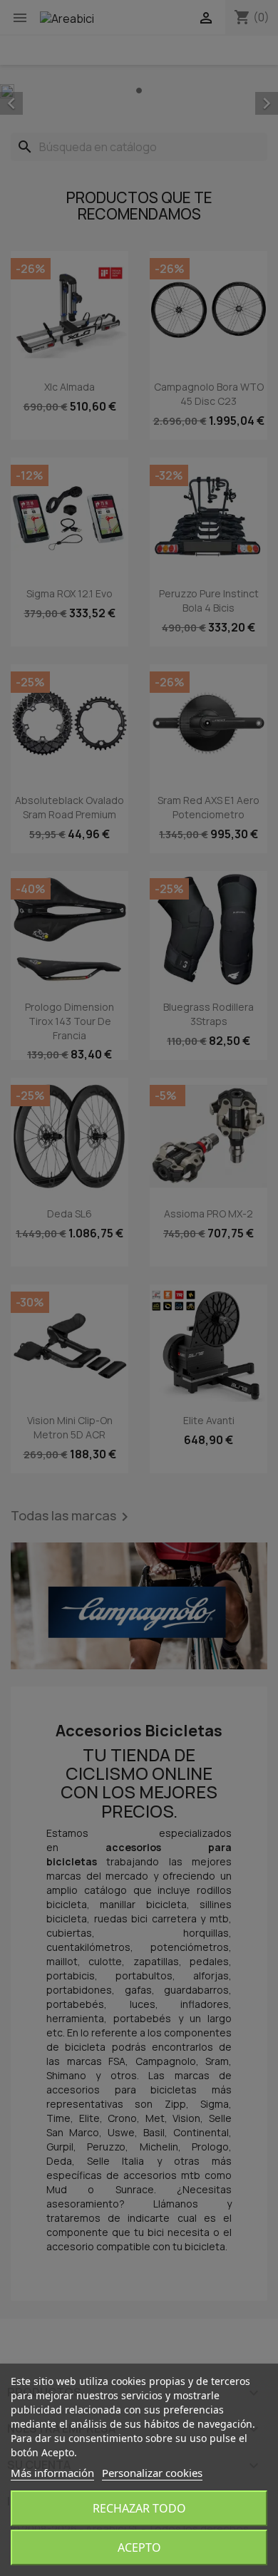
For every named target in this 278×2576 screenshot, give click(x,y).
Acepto (139, 2547)
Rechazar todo (139, 2508)
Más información (52, 2473)
